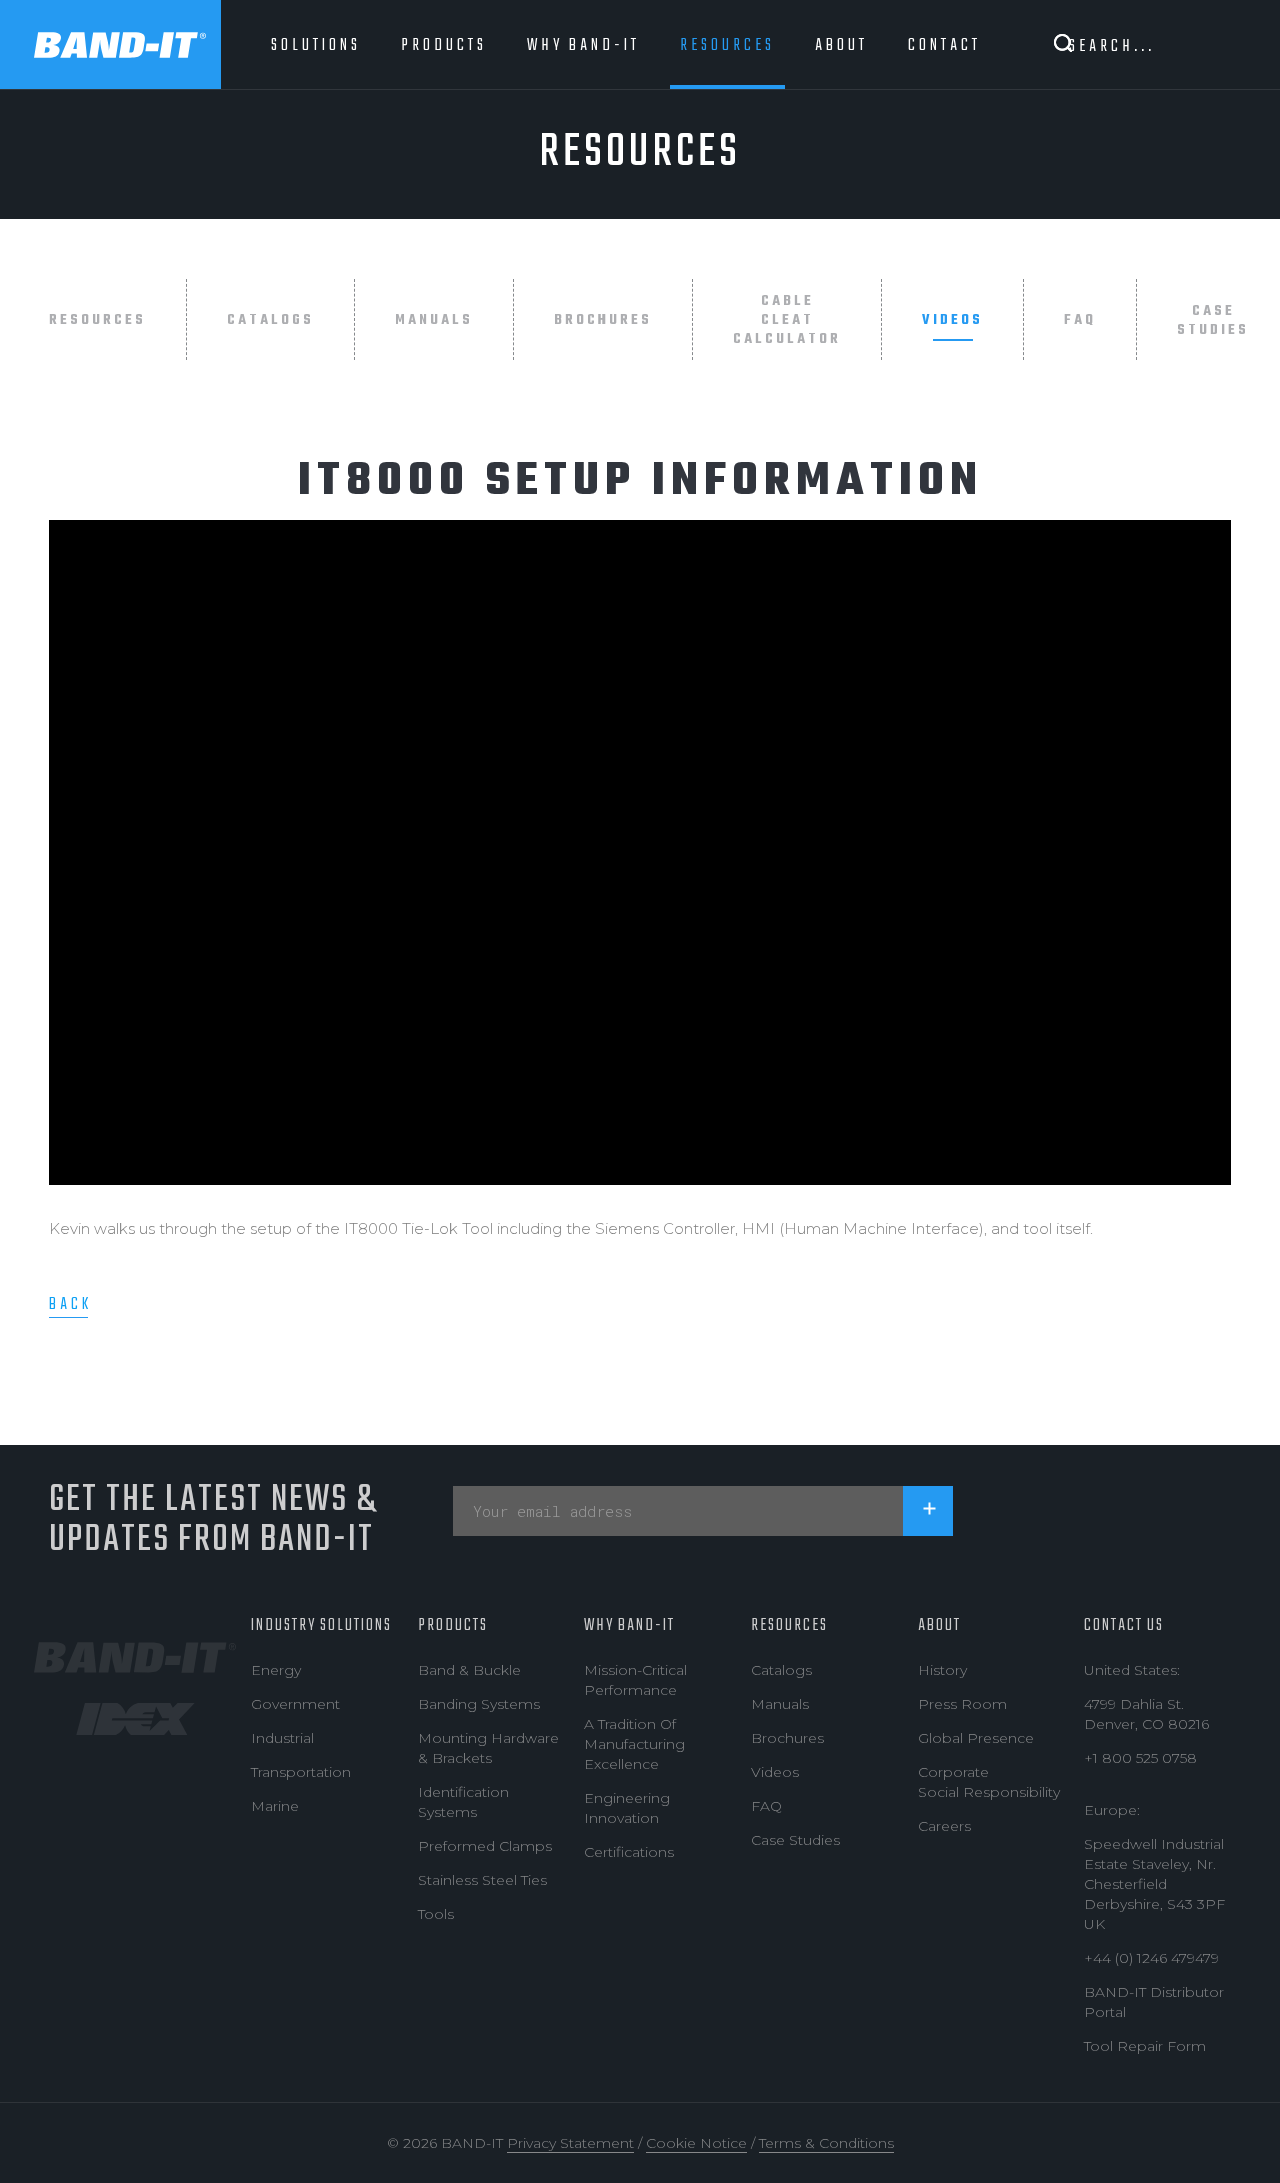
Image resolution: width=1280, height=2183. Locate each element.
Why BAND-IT (629, 1625)
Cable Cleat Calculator (787, 321)
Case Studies (1213, 321)
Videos (952, 320)
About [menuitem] (841, 45)
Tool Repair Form (1145, 2046)
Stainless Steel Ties (482, 1880)
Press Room (962, 1704)
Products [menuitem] (444, 45)
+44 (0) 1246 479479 (1151, 1958)
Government (295, 1704)
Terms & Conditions (826, 2143)
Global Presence (976, 1738)
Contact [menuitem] (944, 45)
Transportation (301, 1772)
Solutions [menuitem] (316, 45)
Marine (275, 1806)
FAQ (1080, 320)
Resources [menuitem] (727, 45)
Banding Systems (479, 1704)
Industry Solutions (321, 1625)
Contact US (1124, 1625)
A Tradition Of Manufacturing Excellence (634, 1744)
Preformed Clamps (485, 1846)
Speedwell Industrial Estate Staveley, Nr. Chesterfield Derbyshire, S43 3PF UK (1154, 1884)
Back (70, 1304)
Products (453, 1625)
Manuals (434, 320)
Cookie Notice (696, 2143)
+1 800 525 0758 (1140, 1758)
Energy (276, 1670)
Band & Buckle (469, 1670)
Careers (944, 1826)
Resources (97, 320)
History (942, 1670)
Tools (436, 1914)
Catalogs (270, 320)
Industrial (282, 1738)
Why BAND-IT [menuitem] (583, 45)
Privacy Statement (570, 2143)
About (939, 1625)
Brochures (603, 320)
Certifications (629, 1852)
